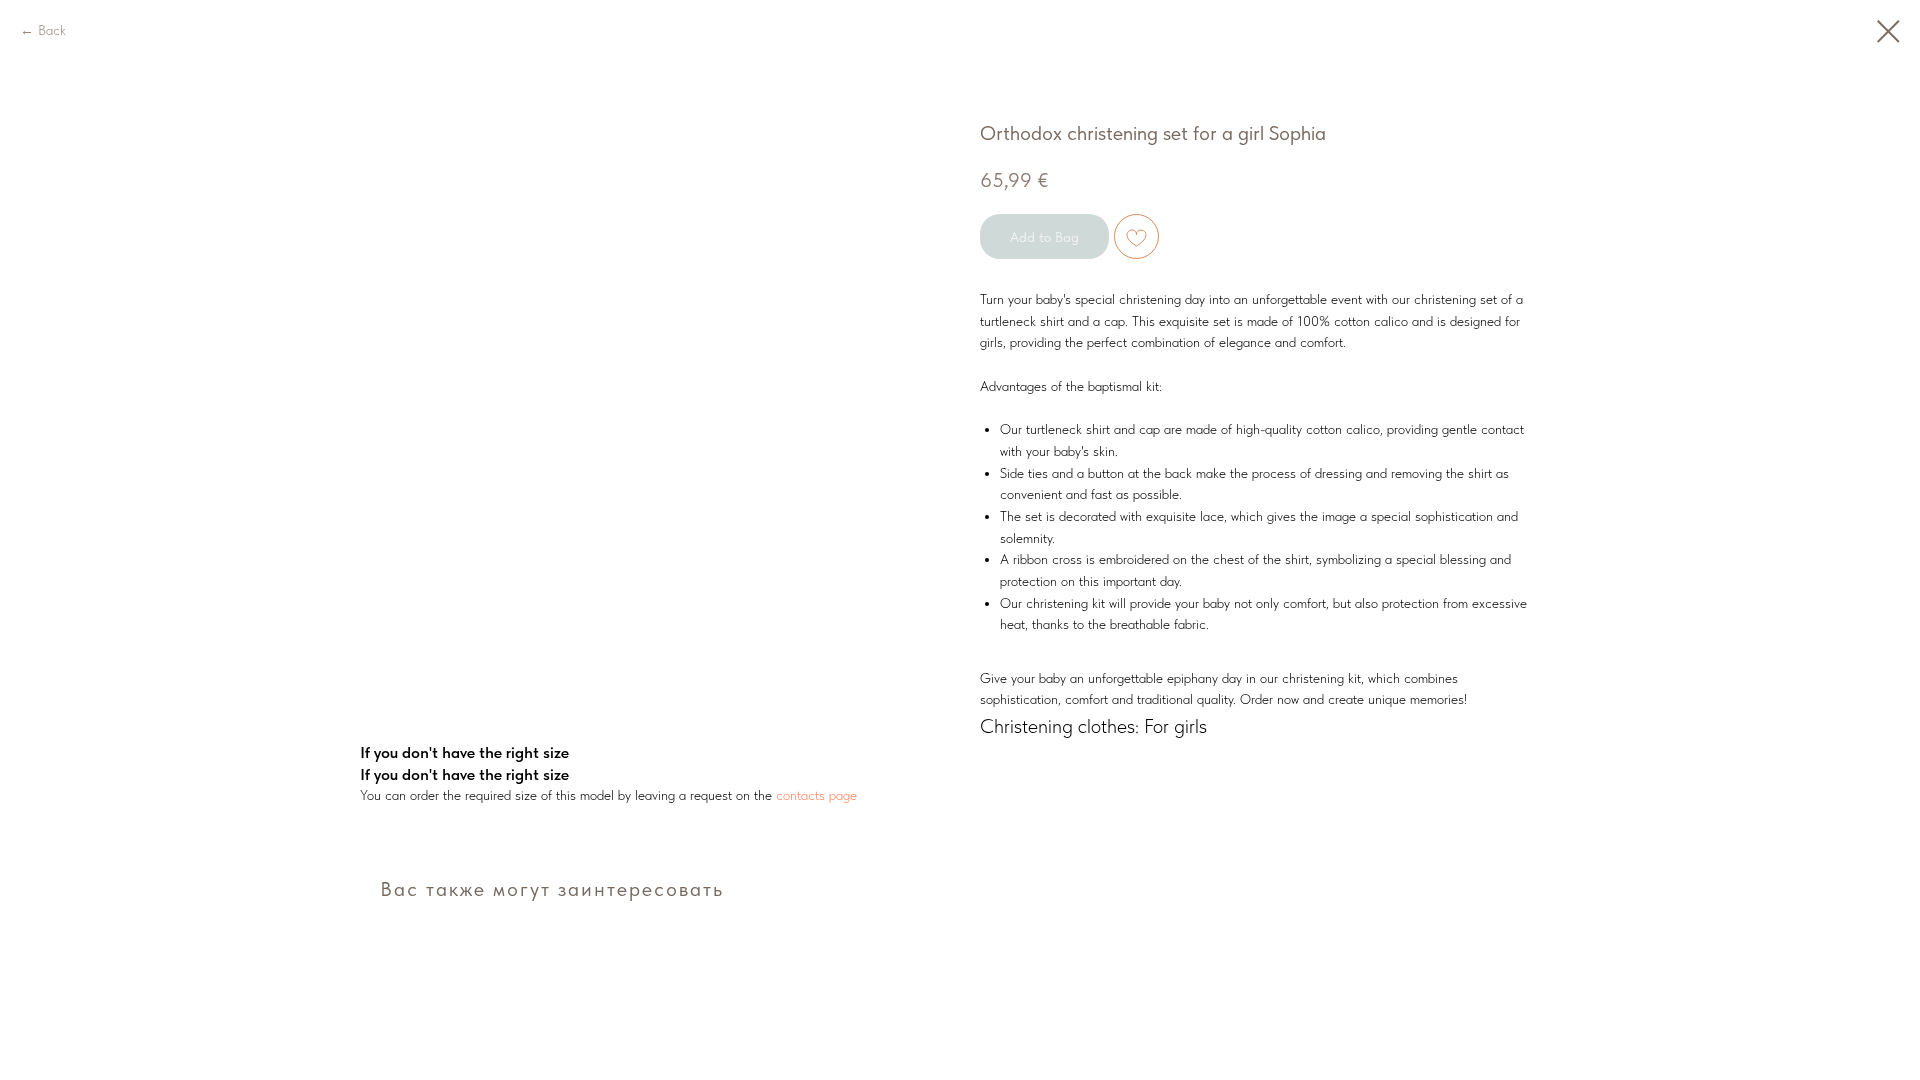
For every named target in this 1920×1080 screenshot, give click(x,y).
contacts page (814, 795)
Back (52, 30)
